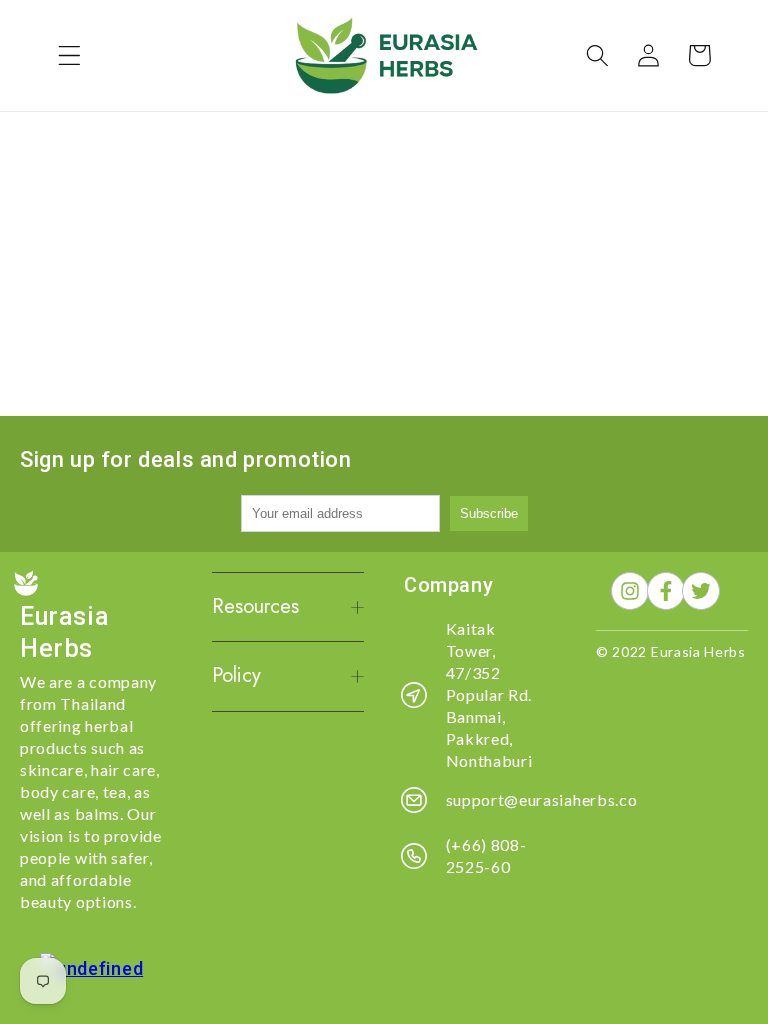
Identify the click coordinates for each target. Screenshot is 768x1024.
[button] (69, 55)
